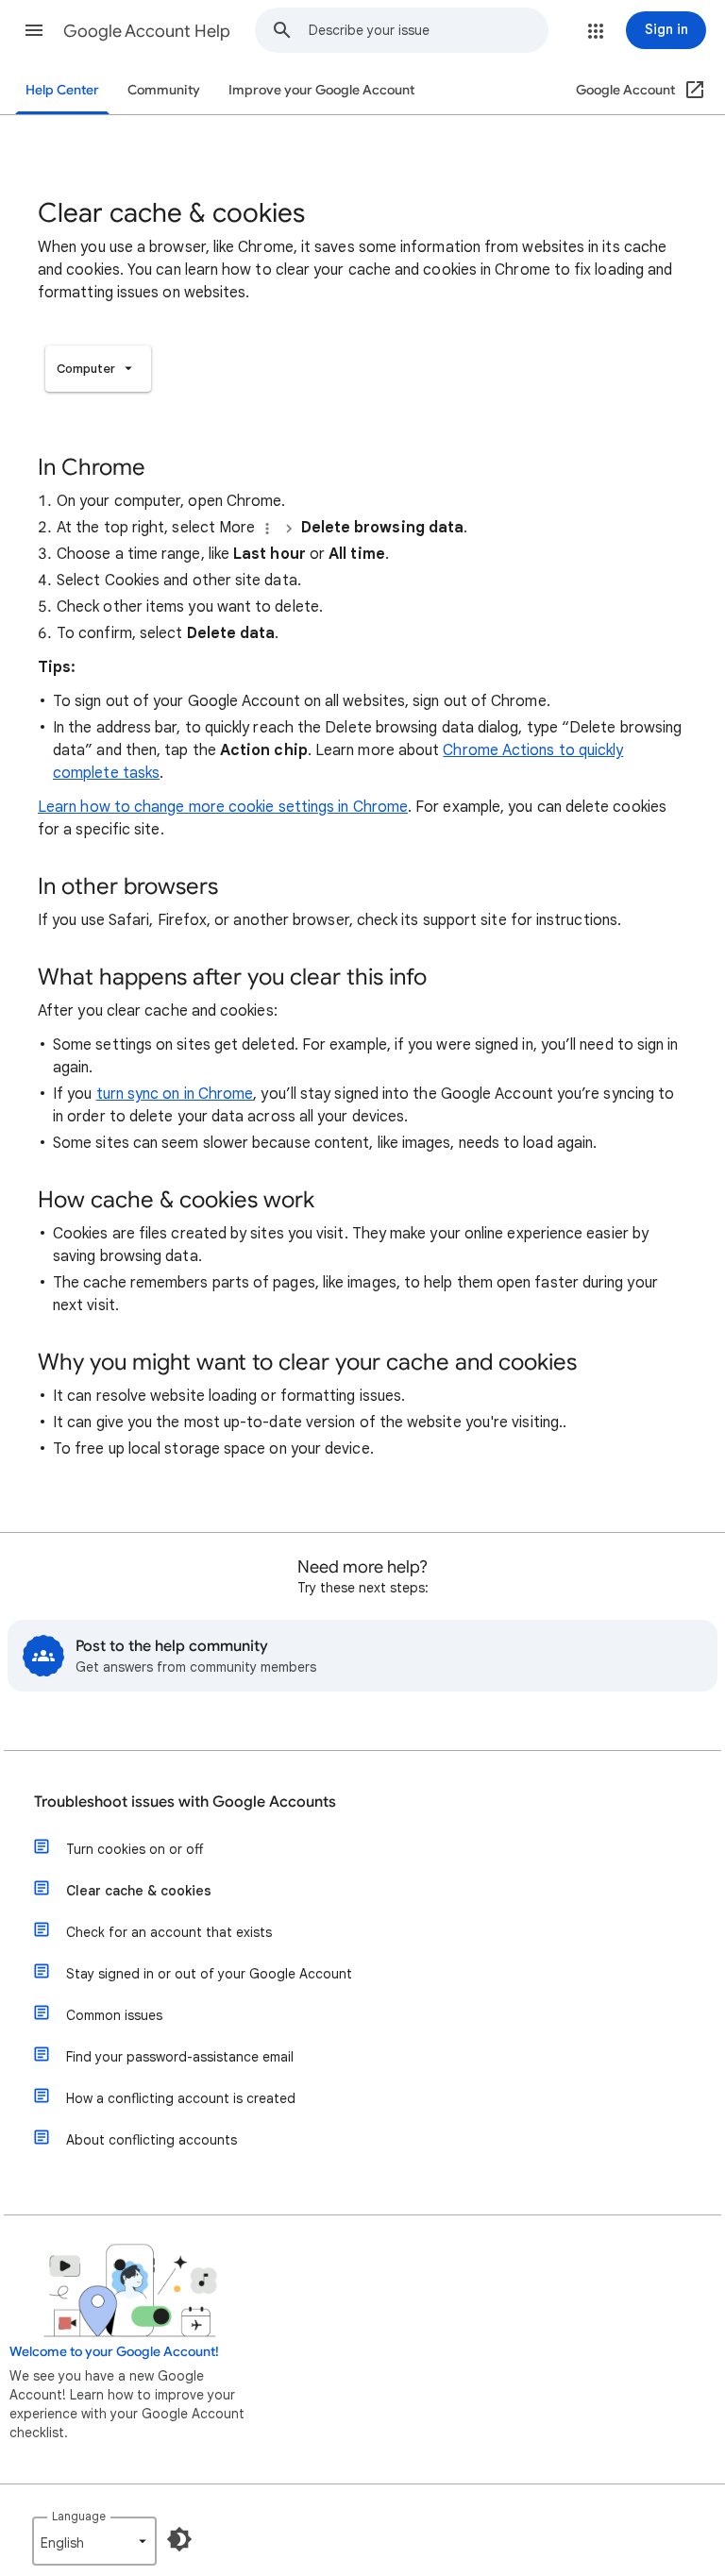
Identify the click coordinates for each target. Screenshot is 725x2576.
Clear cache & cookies (139, 1891)
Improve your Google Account (321, 90)
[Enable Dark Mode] (179, 2539)
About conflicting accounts (152, 2140)
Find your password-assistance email (180, 2057)
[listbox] (98, 369)
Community (164, 90)
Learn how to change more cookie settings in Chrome (223, 807)
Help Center (62, 90)
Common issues (114, 2015)
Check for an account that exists (169, 1932)
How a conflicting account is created (181, 2098)
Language (79, 2516)
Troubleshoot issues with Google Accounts (185, 1802)
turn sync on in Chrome (175, 1094)
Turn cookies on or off (135, 1849)
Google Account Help (147, 31)
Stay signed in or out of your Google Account (209, 1974)
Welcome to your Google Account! (114, 2352)
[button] (34, 30)
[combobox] (428, 30)
